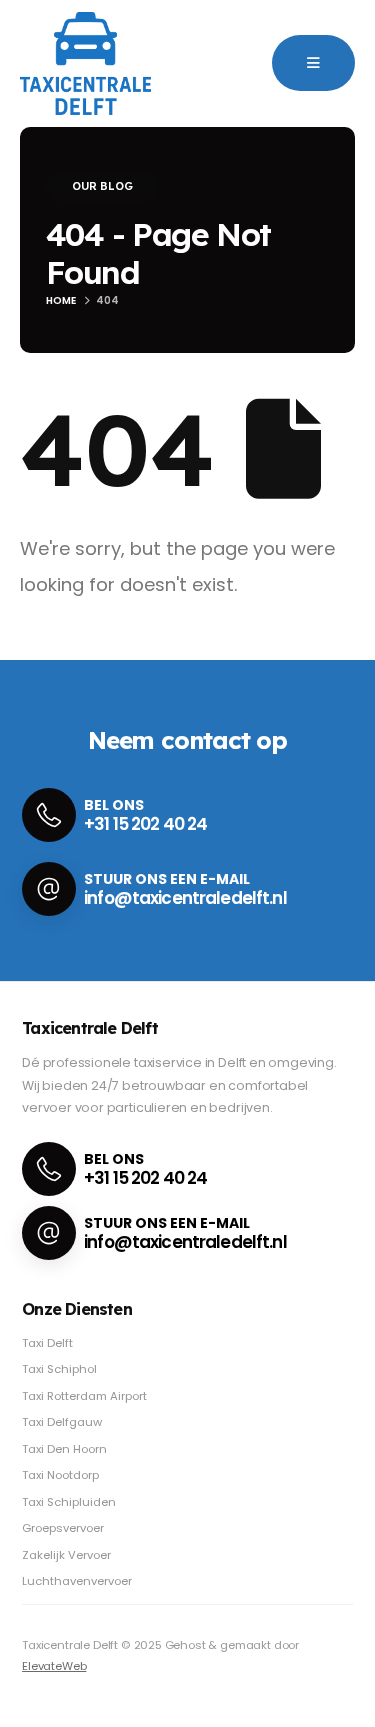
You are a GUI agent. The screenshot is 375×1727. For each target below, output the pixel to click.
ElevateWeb (54, 1666)
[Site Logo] (85, 63)
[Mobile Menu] (313, 63)
